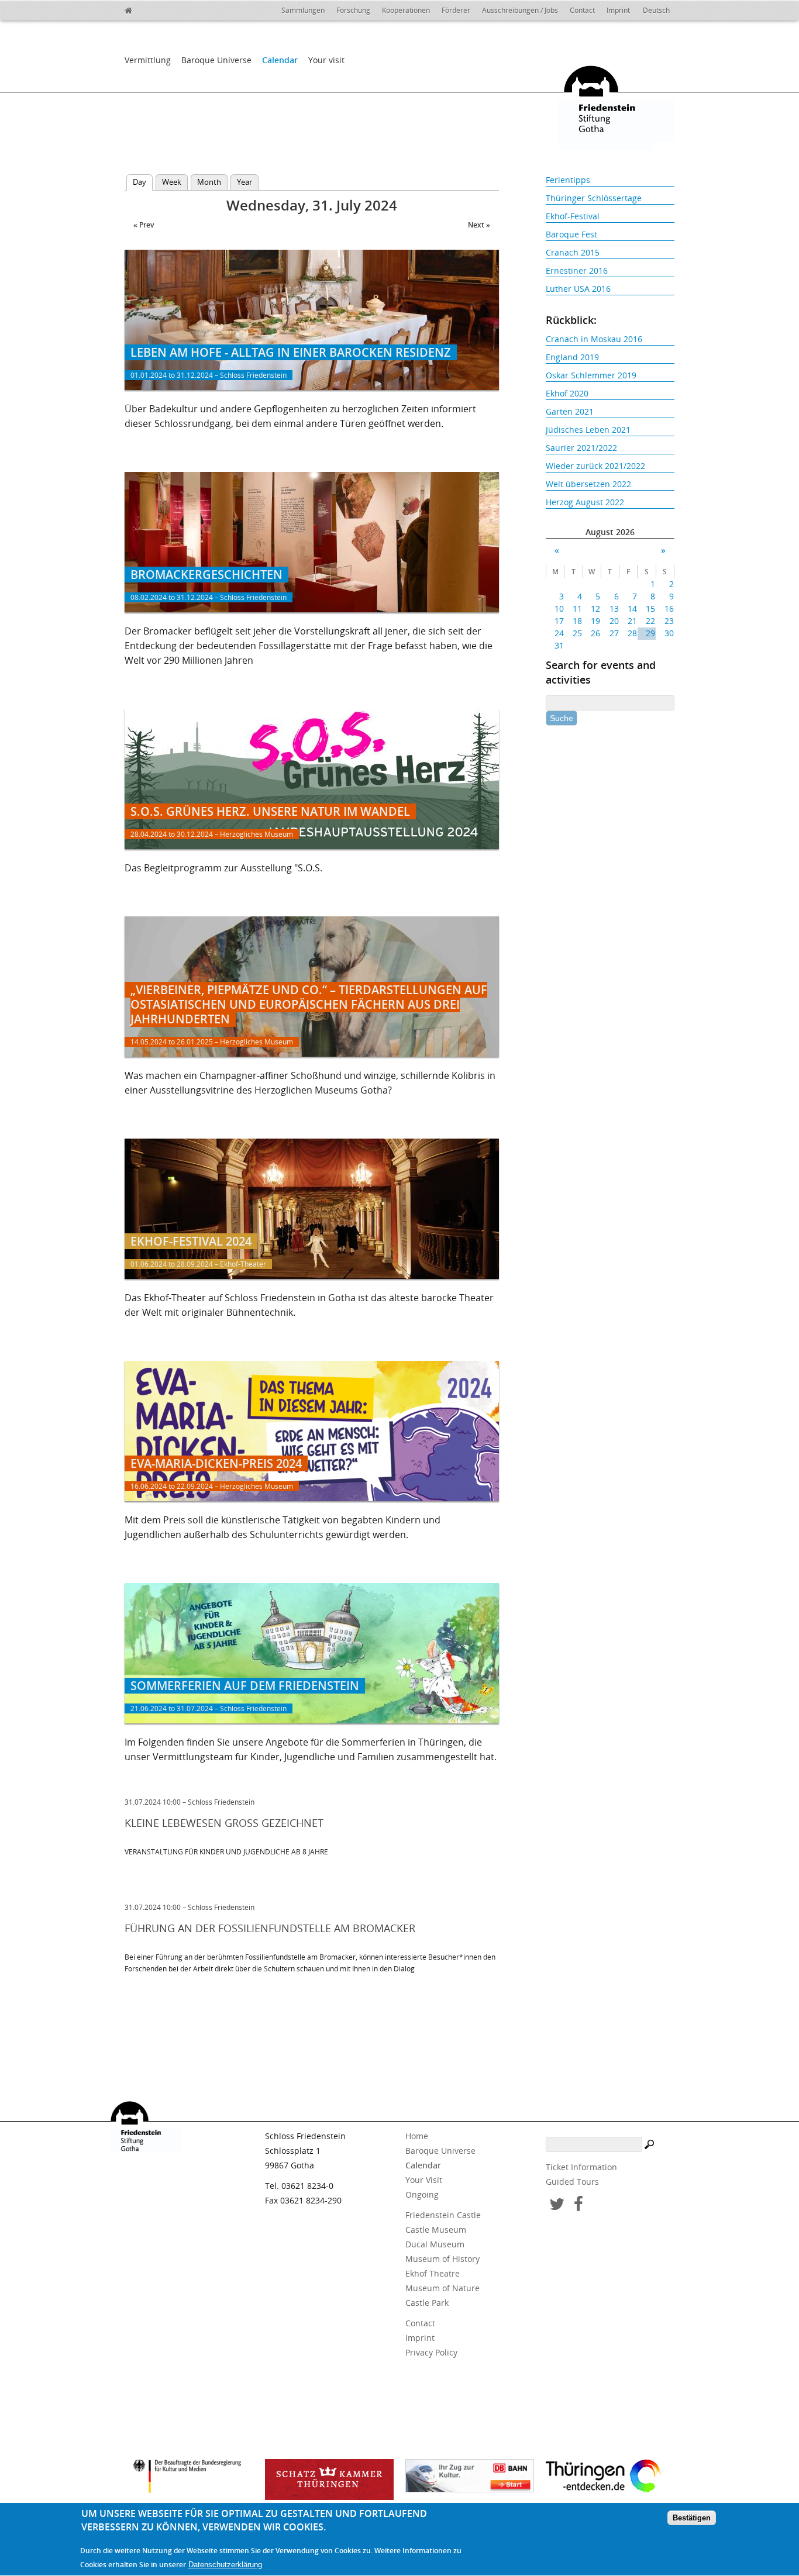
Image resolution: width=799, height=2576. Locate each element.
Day (143, 182)
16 (669, 608)
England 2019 (572, 357)
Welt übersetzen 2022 (588, 484)
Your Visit (424, 2180)
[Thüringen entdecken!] (610, 2478)
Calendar (280, 60)
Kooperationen (406, 10)
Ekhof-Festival (573, 216)
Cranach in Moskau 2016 (594, 339)
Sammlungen (303, 10)
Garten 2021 (570, 411)
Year (244, 182)
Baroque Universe (216, 60)
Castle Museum (436, 2230)
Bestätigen (692, 2518)
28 (632, 633)
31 (559, 645)
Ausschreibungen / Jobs (520, 10)
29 (650, 633)
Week (172, 182)
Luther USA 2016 (578, 289)
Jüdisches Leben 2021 (588, 430)
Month (209, 182)
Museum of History (442, 2259)
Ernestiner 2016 (577, 270)
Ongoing (422, 2194)
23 (669, 621)
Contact (582, 10)
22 (650, 621)
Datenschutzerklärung (225, 2565)
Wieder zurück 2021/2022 (595, 466)
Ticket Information (581, 2167)
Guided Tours (572, 2182)
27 (614, 633)
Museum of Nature (442, 2288)
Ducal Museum (435, 2244)
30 (669, 633)
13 (614, 608)
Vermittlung (148, 60)
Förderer (456, 10)
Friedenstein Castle (443, 2215)
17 (559, 621)
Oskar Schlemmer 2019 (591, 375)
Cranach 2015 (573, 252)
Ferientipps (568, 180)
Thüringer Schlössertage (594, 198)
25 (577, 633)
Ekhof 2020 (567, 393)
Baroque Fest (571, 234)
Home (417, 2136)
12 (595, 608)
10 (559, 608)
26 (595, 633)
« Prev (144, 225)
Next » (479, 225)
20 (614, 621)
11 (577, 608)
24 (559, 633)
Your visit (326, 60)
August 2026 (610, 532)
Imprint (618, 10)
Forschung (353, 10)
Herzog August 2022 (585, 502)
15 (650, 608)
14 (632, 608)
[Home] (154, 9)
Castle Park (427, 2303)
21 (632, 621)
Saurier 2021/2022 (581, 448)
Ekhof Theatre (433, 2273)
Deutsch (656, 10)
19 (595, 621)
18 (577, 621)
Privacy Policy (431, 2352)
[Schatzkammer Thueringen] (329, 2480)
